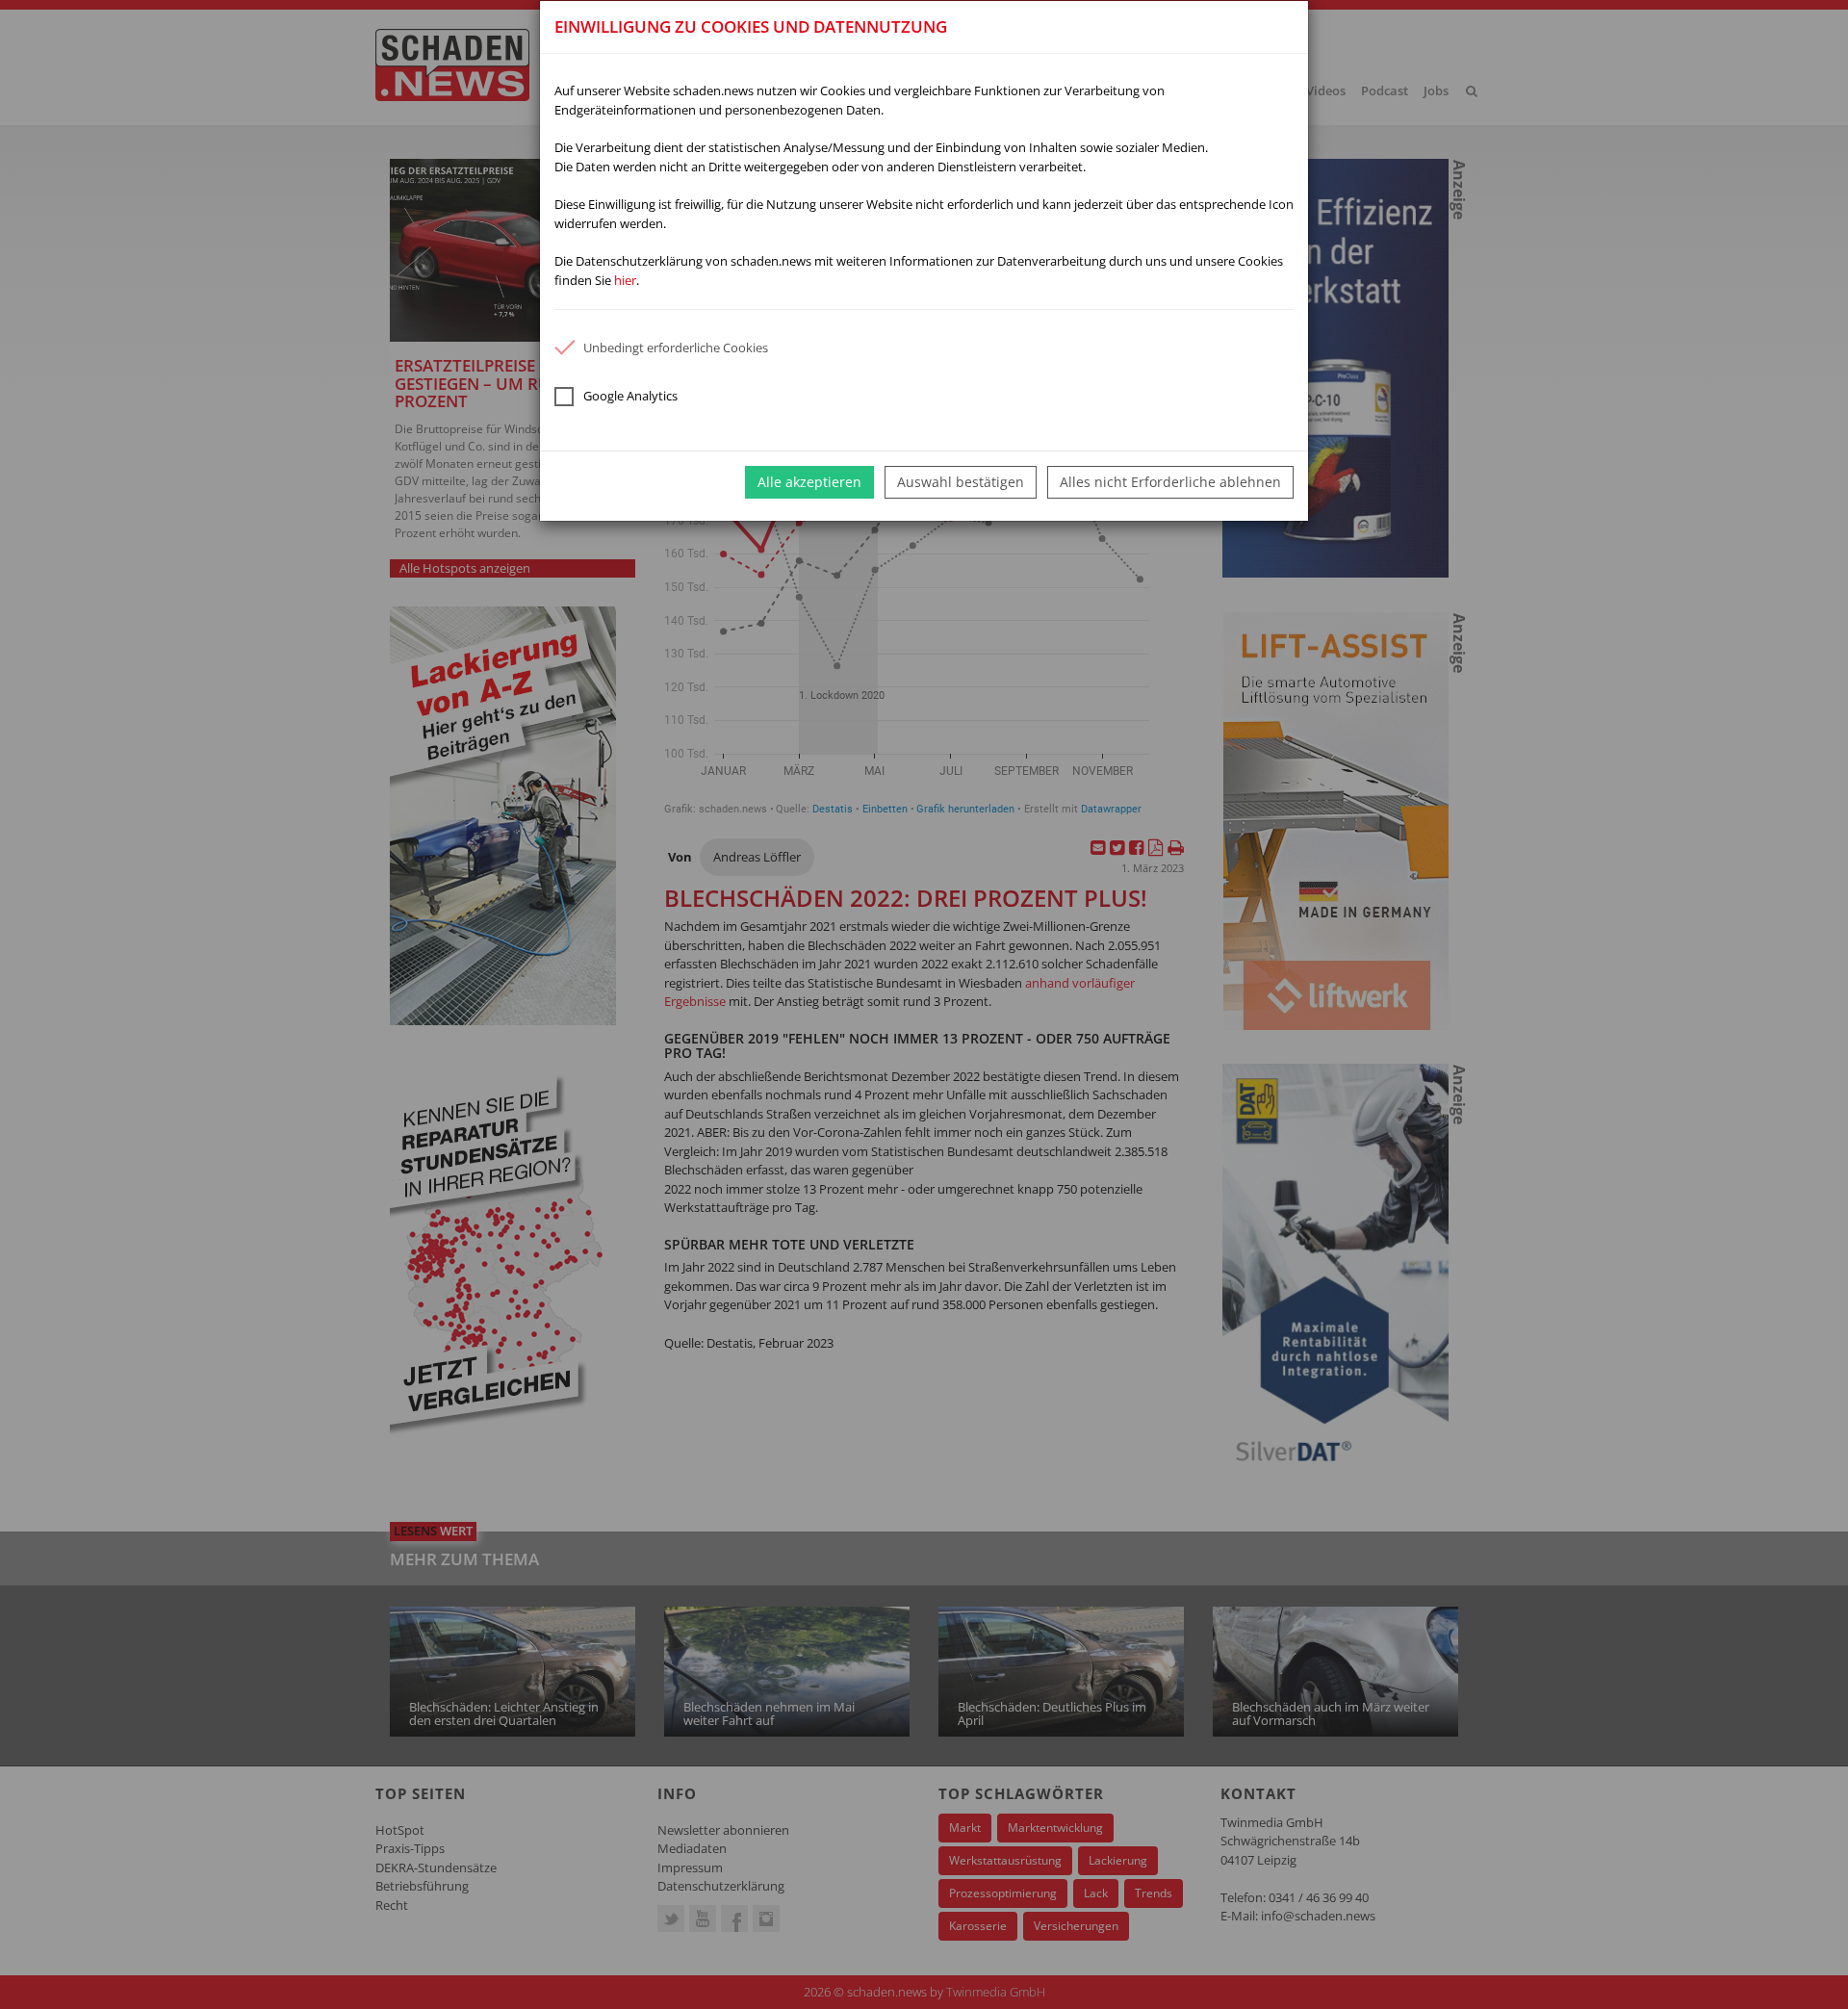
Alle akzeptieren (809, 482)
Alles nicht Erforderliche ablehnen (1170, 482)
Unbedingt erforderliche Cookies (676, 348)
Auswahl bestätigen (961, 482)
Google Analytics (630, 396)
